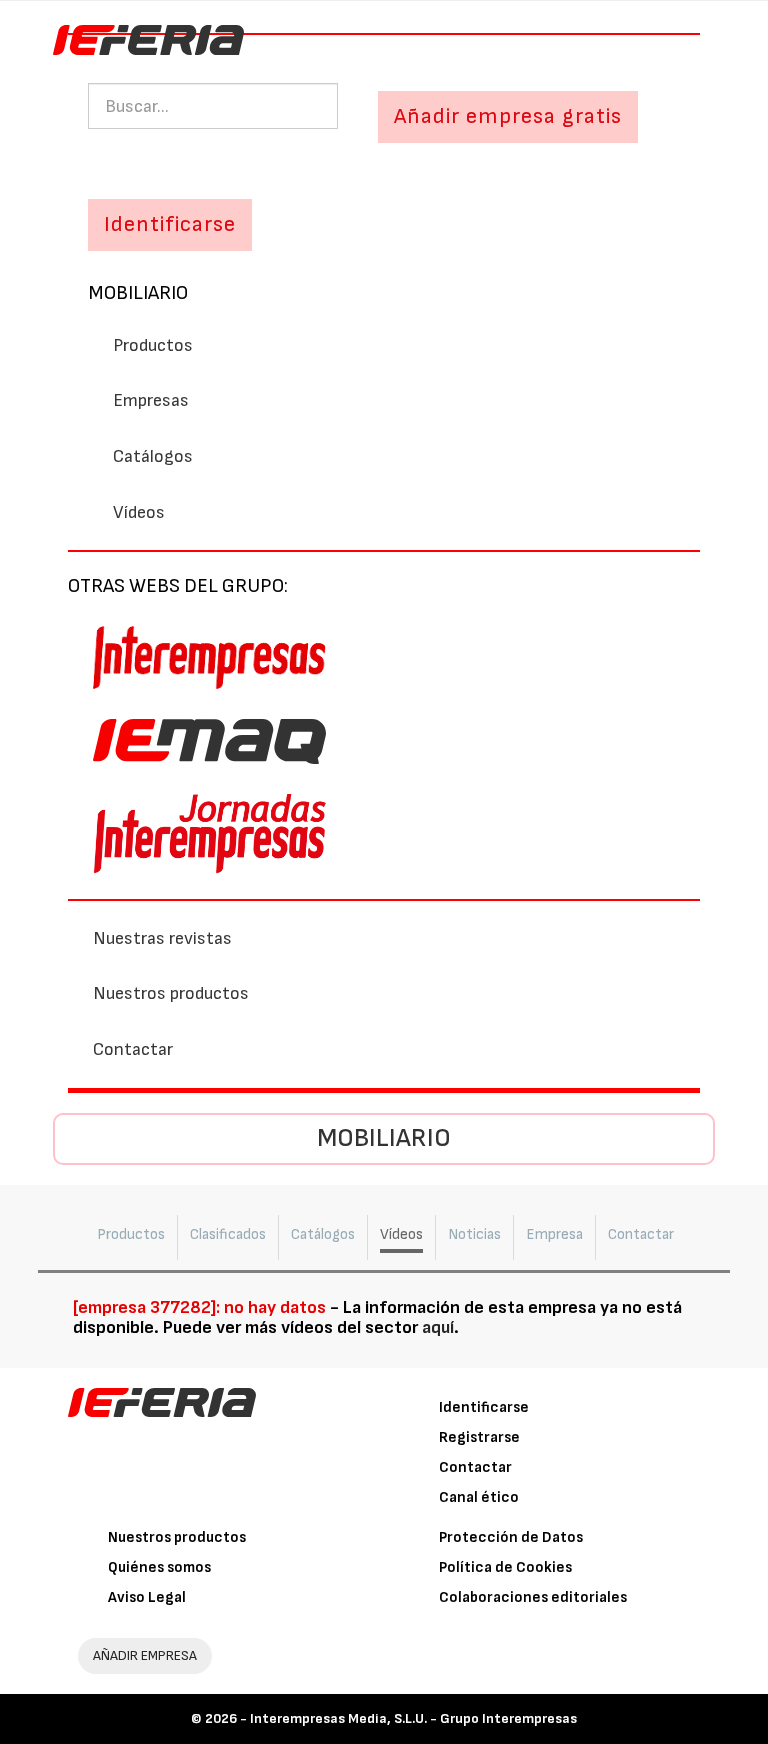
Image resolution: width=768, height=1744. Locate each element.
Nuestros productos (171, 993)
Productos (153, 345)
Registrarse (479, 1437)
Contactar (133, 1049)
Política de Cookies (505, 1567)
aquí (438, 1327)
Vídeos (139, 512)
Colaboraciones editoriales (533, 1597)
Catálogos (153, 456)
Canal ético (479, 1497)
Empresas (151, 400)
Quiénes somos (159, 1567)
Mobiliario (138, 293)
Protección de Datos (511, 1537)
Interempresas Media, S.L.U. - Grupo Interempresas (413, 1718)
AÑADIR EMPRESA (145, 1655)
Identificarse (484, 1407)
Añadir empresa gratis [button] (508, 116)
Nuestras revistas (162, 938)
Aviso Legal (147, 1597)
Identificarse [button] (170, 224)
